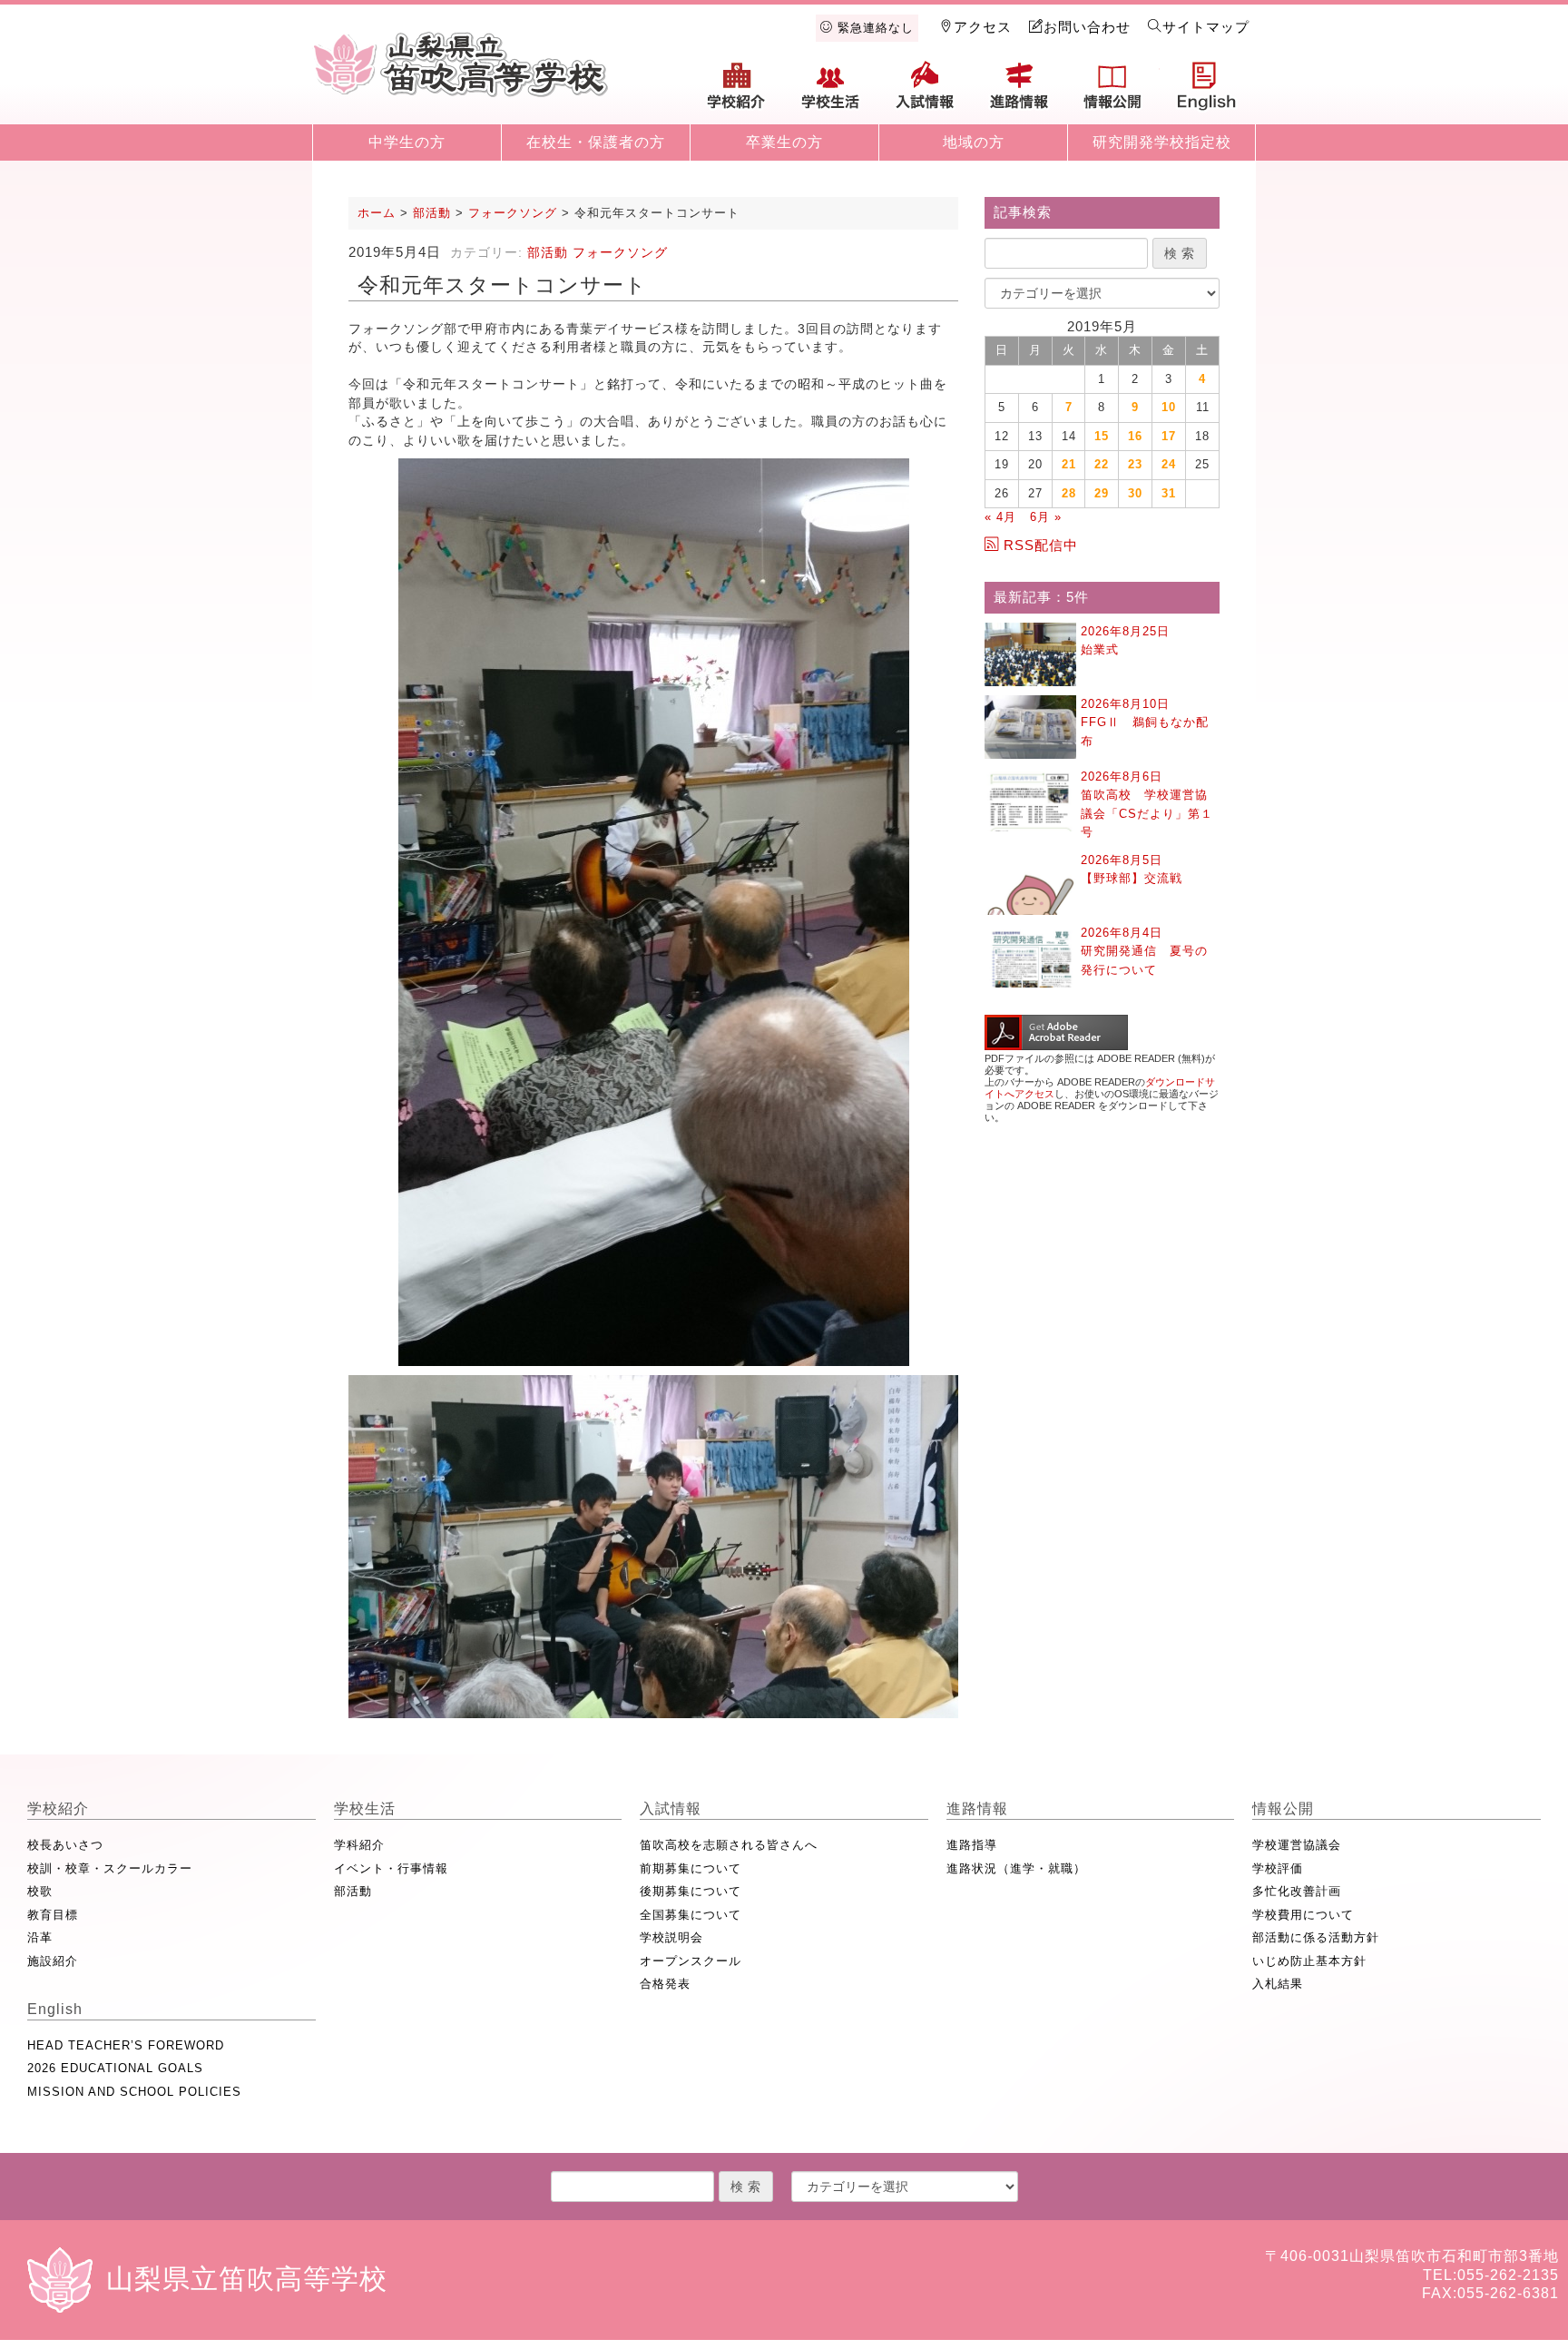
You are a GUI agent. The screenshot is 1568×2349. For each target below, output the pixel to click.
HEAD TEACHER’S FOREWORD (126, 2045)
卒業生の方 (784, 142)
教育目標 (53, 1915)
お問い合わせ (1087, 27)
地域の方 (974, 142)
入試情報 (925, 93)
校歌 (40, 1891)
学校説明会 (671, 1937)
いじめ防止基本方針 (1309, 1961)
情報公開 (1112, 93)
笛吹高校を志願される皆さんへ (729, 1845)
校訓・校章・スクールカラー (110, 1868)
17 (1169, 436)
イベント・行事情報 (391, 1868)
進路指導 (972, 1845)
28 (1069, 493)
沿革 (40, 1937)
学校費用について (1303, 1915)
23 (1135, 464)
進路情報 (1019, 93)
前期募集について (691, 1868)
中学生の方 (407, 142)
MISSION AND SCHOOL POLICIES (134, 2092)
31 (1169, 493)
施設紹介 (53, 1961)
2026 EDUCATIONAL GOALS (115, 2068)
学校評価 (1278, 1868)
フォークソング (620, 252)
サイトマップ (1206, 27)
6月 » (1046, 517)
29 (1102, 493)
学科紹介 (359, 1845)
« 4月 (1000, 517)
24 (1169, 464)
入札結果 (1278, 1984)
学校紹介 (737, 93)
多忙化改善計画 (1297, 1891)
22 (1102, 464)
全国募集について (691, 1915)
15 (1102, 436)
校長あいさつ (65, 1845)
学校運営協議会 (1297, 1845)
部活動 (548, 252)
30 (1135, 493)
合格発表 (665, 1984)
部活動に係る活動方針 (1316, 1937)
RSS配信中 (1041, 545)
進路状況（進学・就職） (1016, 1868)
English (1207, 93)
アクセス (983, 27)
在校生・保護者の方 (596, 142)
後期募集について (691, 1891)
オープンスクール (691, 1961)
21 (1069, 464)
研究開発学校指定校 (1162, 142)
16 (1135, 436)
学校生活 (831, 93)
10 (1169, 407)
